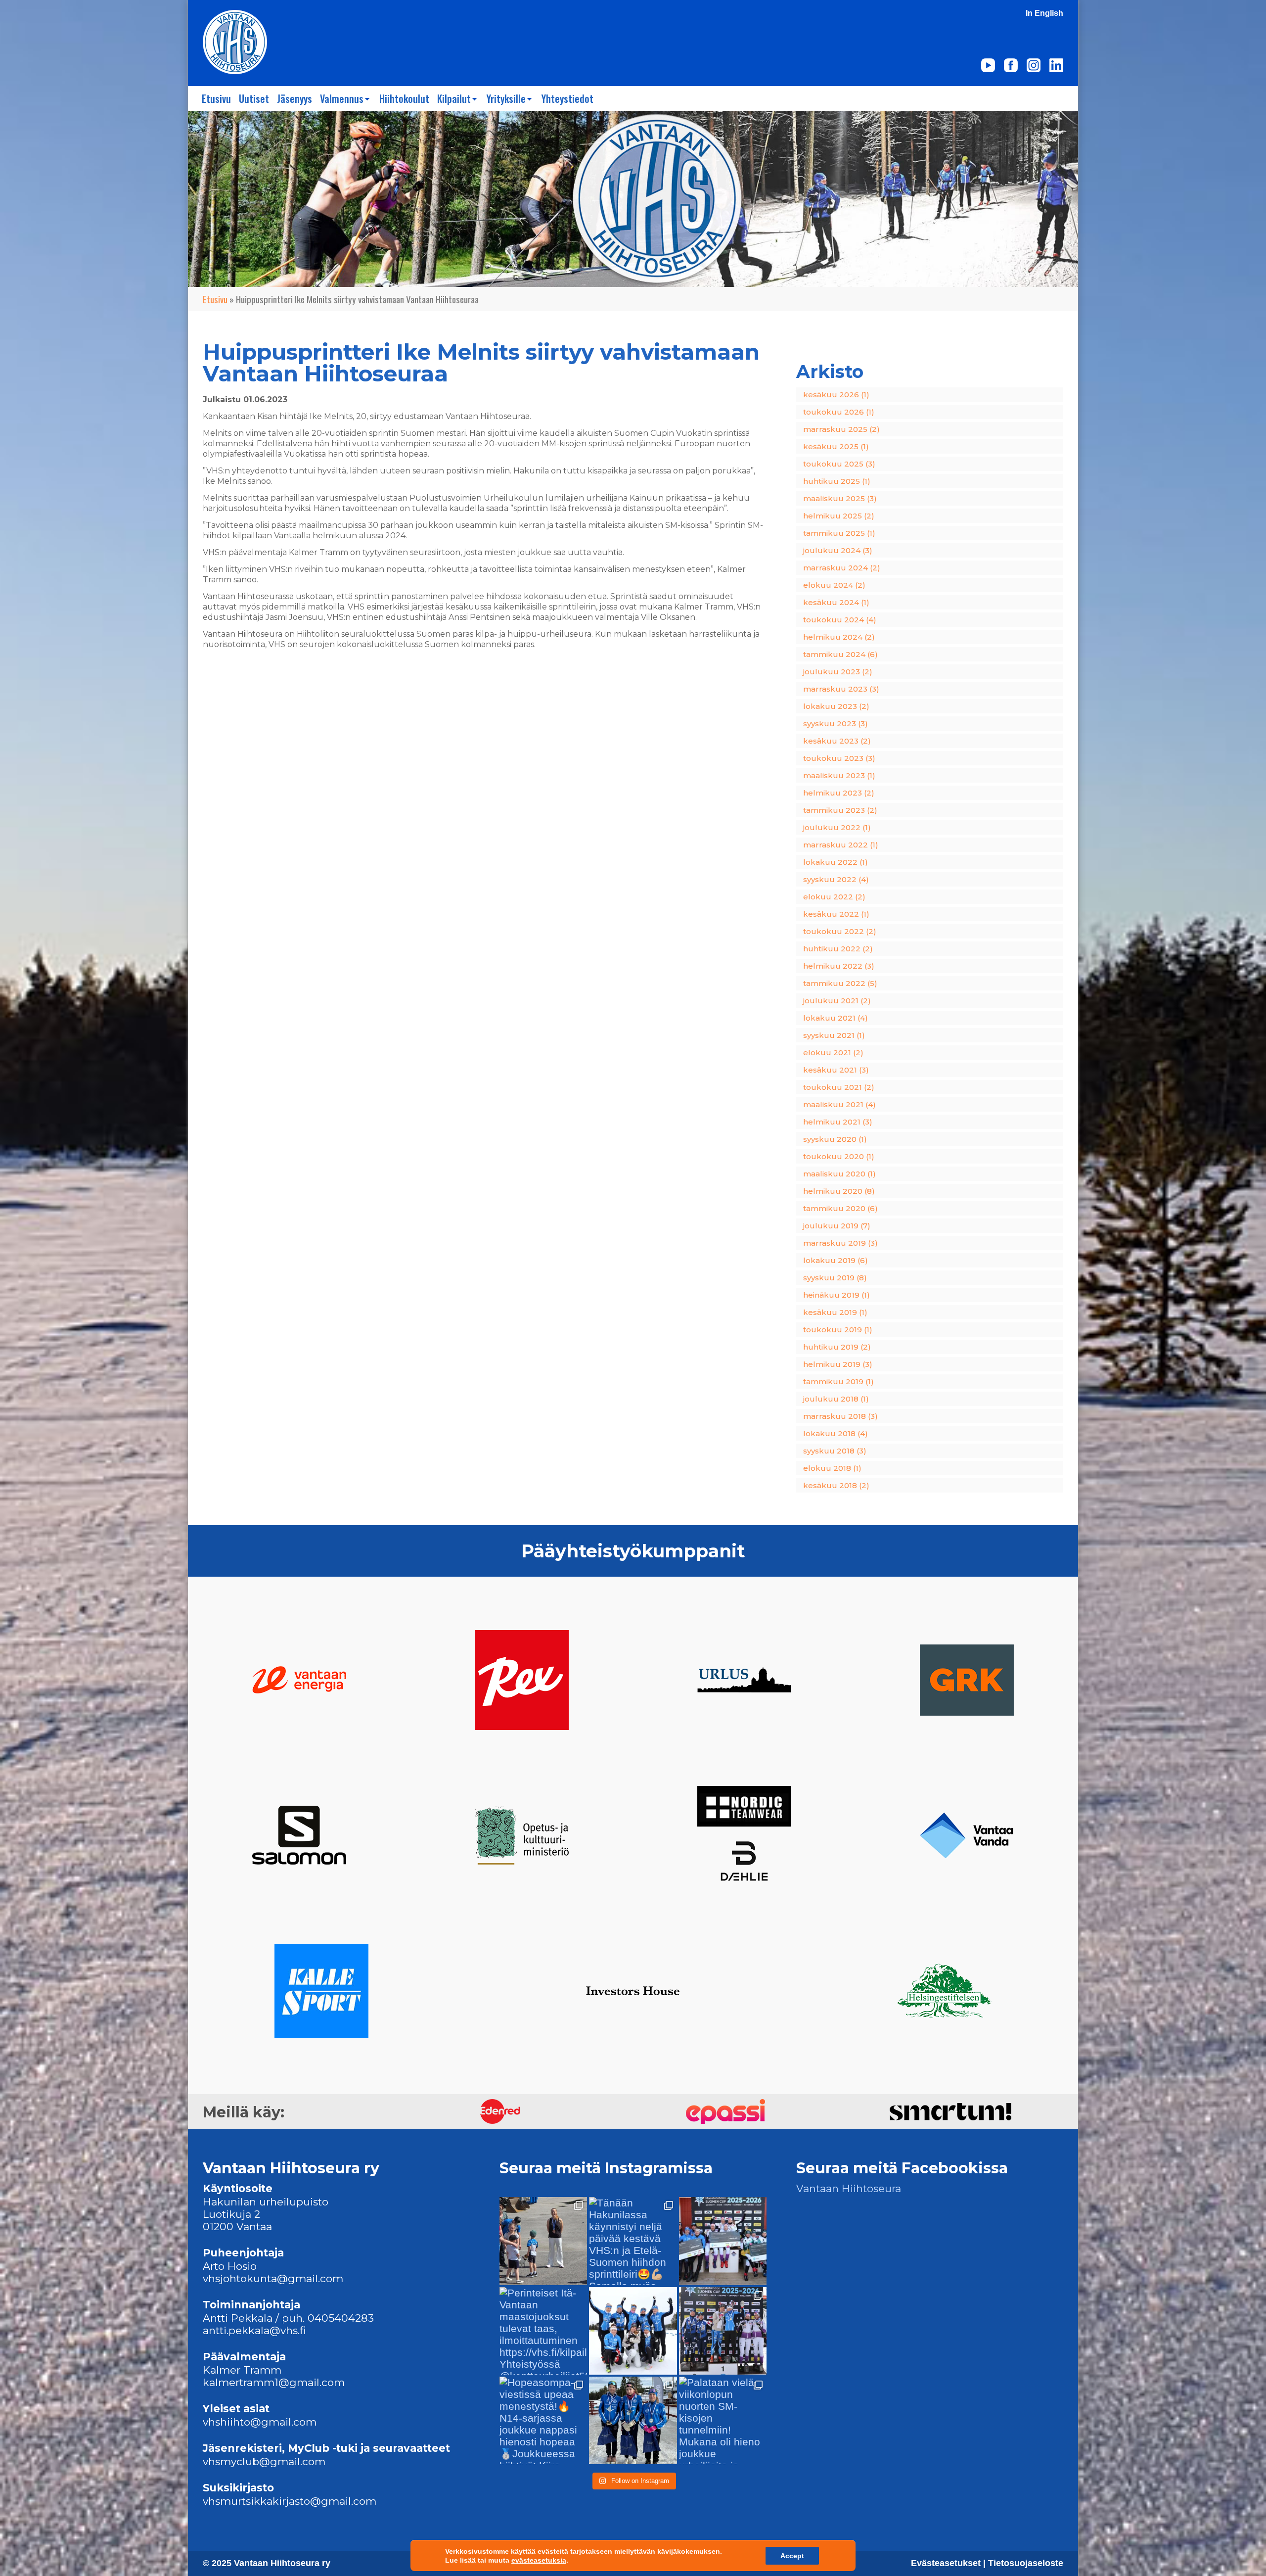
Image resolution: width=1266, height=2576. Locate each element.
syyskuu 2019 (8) (835, 1278)
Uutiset (254, 98)
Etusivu (216, 98)
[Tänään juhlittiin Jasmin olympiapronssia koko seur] (543, 2241)
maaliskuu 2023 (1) (839, 775)
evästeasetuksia (539, 2560)
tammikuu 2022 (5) (840, 983)
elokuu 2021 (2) (833, 1053)
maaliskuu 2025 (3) (840, 498)
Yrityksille (506, 98)
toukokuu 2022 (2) (840, 931)
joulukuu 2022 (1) (837, 827)
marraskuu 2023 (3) (841, 689)
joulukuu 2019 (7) (837, 1226)
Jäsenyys (294, 98)
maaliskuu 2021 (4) (839, 1104)
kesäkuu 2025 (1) (836, 446)
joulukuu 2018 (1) (836, 1399)
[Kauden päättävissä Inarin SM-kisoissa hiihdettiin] (723, 2241)
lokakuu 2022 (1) (836, 862)
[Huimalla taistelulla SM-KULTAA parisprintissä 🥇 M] (723, 2331)
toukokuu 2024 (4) (840, 620)
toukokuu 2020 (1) (839, 1156)
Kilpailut (454, 98)
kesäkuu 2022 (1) (836, 914)
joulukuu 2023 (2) (838, 672)
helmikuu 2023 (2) (839, 793)
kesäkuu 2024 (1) (836, 602)
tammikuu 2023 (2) (840, 810)
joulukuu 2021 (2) (837, 1001)
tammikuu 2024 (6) (840, 654)
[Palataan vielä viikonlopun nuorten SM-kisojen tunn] (723, 2420)
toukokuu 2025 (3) (839, 464)
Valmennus (342, 98)
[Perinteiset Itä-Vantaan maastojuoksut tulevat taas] (543, 2331)
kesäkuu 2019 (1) (835, 1312)
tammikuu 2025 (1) (839, 533)
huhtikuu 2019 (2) (837, 1347)
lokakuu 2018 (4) (836, 1433)
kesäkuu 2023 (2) (837, 741)
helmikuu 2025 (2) (839, 516)
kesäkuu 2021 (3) (836, 1070)
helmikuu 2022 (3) (839, 966)
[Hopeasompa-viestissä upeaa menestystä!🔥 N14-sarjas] (543, 2420)
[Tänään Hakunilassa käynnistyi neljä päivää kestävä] (633, 2241)
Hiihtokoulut (404, 98)
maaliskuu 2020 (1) (839, 1174)
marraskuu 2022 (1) (841, 845)
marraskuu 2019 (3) (840, 1243)
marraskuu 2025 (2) (841, 429)
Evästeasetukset (947, 2563)
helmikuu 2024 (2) (839, 637)
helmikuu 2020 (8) (839, 1191)
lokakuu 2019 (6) (836, 1260)
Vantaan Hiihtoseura (849, 2188)
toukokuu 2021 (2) (839, 1087)
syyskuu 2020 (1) (835, 1139)
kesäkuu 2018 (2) (836, 1485)
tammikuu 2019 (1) (838, 1382)
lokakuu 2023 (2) (836, 706)
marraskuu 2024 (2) (842, 568)
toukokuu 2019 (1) (838, 1330)
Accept (792, 2556)
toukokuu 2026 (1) (839, 412)
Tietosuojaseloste (1026, 2563)
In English (1044, 13)
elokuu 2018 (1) (832, 1468)
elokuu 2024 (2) (834, 585)
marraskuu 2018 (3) (840, 1416)
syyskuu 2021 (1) (834, 1035)
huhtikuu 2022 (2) (838, 949)
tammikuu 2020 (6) (840, 1208)
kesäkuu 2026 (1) (836, 395)
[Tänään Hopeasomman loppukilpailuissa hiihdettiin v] (633, 2420)
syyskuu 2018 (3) (835, 1451)
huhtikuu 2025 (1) (837, 481)
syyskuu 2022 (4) (836, 879)
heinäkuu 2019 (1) (836, 1295)
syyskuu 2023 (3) (836, 724)
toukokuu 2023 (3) (839, 758)
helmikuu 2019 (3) (838, 1364)
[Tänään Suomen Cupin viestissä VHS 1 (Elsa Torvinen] (633, 2331)
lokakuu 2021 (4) (836, 1018)
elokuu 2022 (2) (834, 897)
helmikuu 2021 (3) (838, 1122)
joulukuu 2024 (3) (838, 550)
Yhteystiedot (567, 98)
